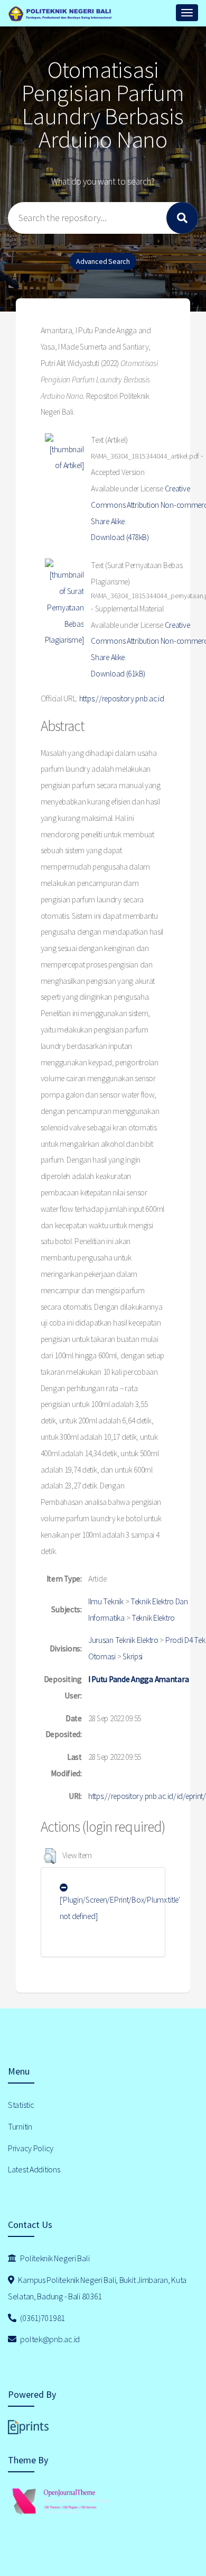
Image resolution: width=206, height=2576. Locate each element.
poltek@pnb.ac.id (49, 2339)
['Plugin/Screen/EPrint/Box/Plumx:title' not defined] (120, 1908)
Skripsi (133, 1656)
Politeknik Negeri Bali (54, 2258)
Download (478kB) (120, 537)
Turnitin (20, 2126)
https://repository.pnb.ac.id (122, 698)
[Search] (182, 218)
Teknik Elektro (153, 1618)
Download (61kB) (118, 674)
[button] (50, 1856)
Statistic (21, 2105)
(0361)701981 (42, 2318)
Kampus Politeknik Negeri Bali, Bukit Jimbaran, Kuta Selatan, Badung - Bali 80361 (97, 2288)
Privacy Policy (31, 2148)
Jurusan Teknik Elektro (123, 1640)
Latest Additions (34, 2169)
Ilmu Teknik (106, 1601)
